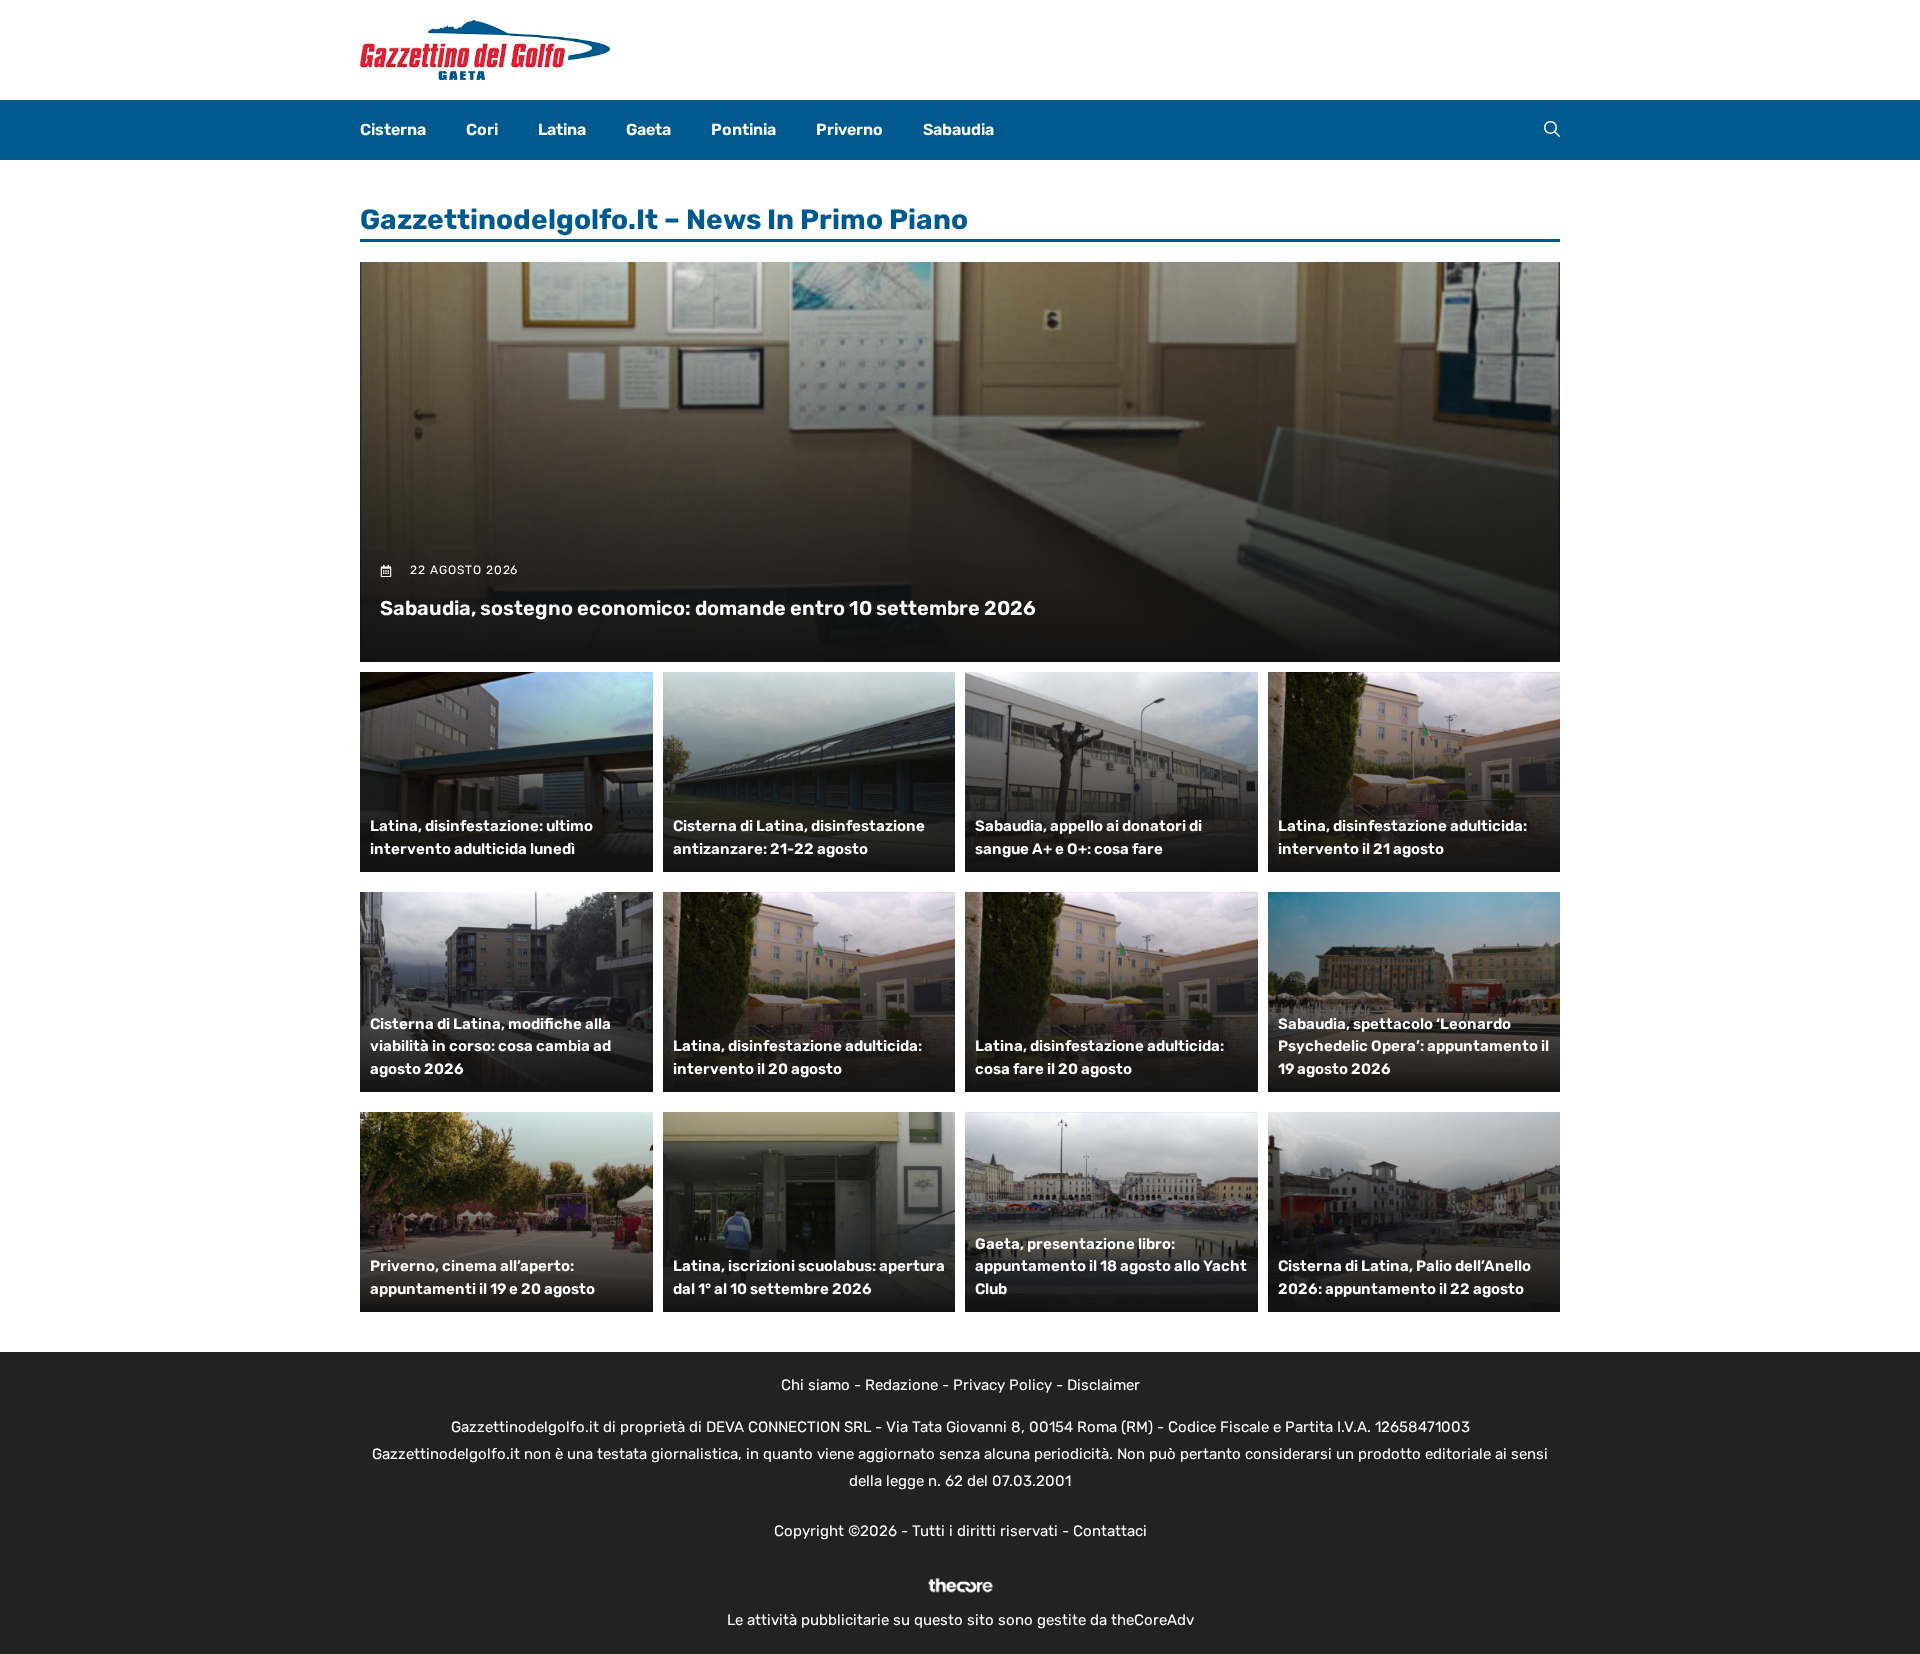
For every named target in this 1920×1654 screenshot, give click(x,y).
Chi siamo (815, 1385)
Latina (562, 129)
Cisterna (393, 129)
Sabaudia (958, 129)
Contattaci (1110, 1531)
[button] (1552, 130)
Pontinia (743, 129)
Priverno (849, 129)
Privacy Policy (1002, 1385)
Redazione (901, 1385)
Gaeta (648, 129)
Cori (482, 129)
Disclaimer (1103, 1385)
